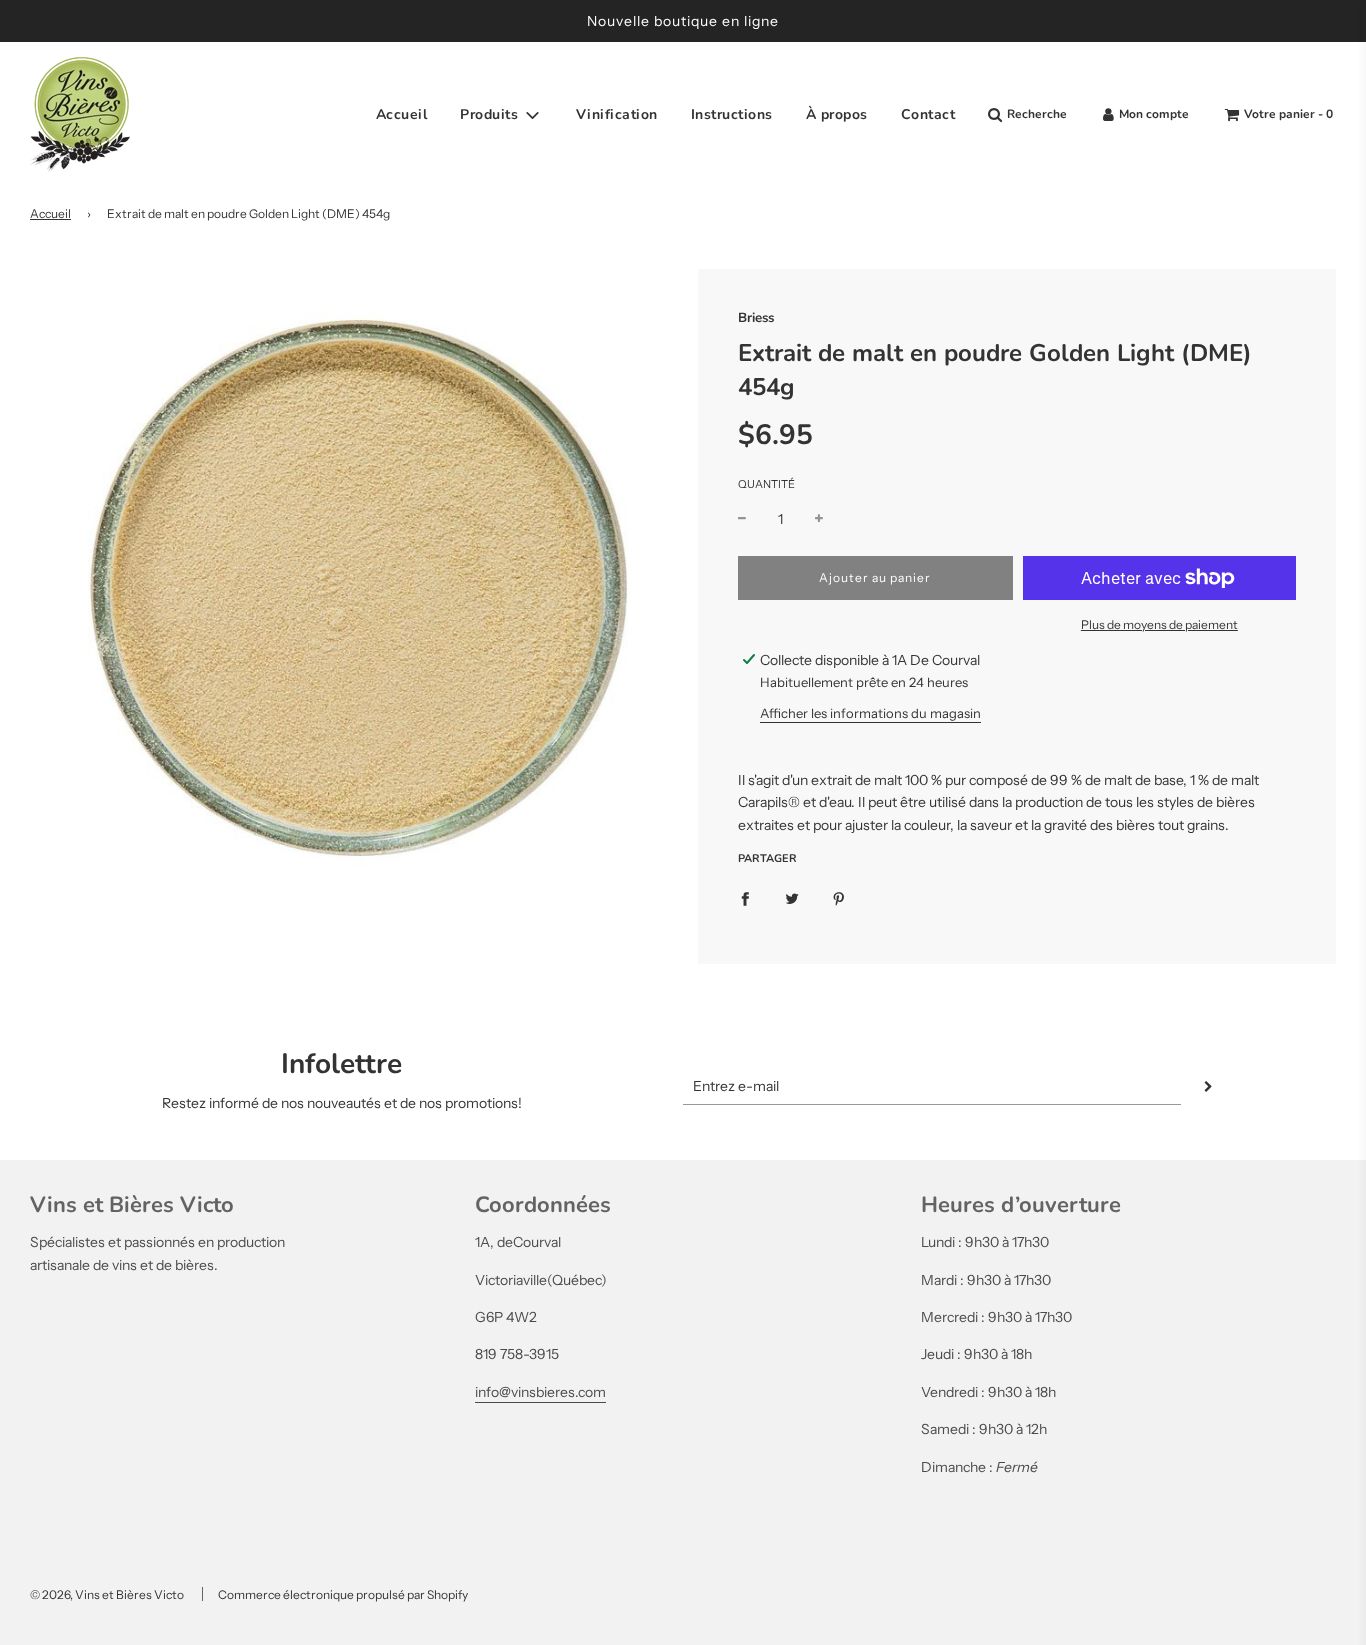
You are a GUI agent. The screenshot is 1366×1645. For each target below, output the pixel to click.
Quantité (766, 484)
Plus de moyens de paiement (1159, 624)
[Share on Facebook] (745, 898)
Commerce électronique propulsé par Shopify (343, 1594)
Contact (928, 114)
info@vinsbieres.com (540, 1392)
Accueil (402, 114)
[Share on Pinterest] (839, 898)
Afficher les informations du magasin (870, 713)
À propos (837, 114)
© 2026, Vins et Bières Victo (107, 1594)
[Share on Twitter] (792, 898)
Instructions (732, 114)
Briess (756, 318)
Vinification (617, 114)
